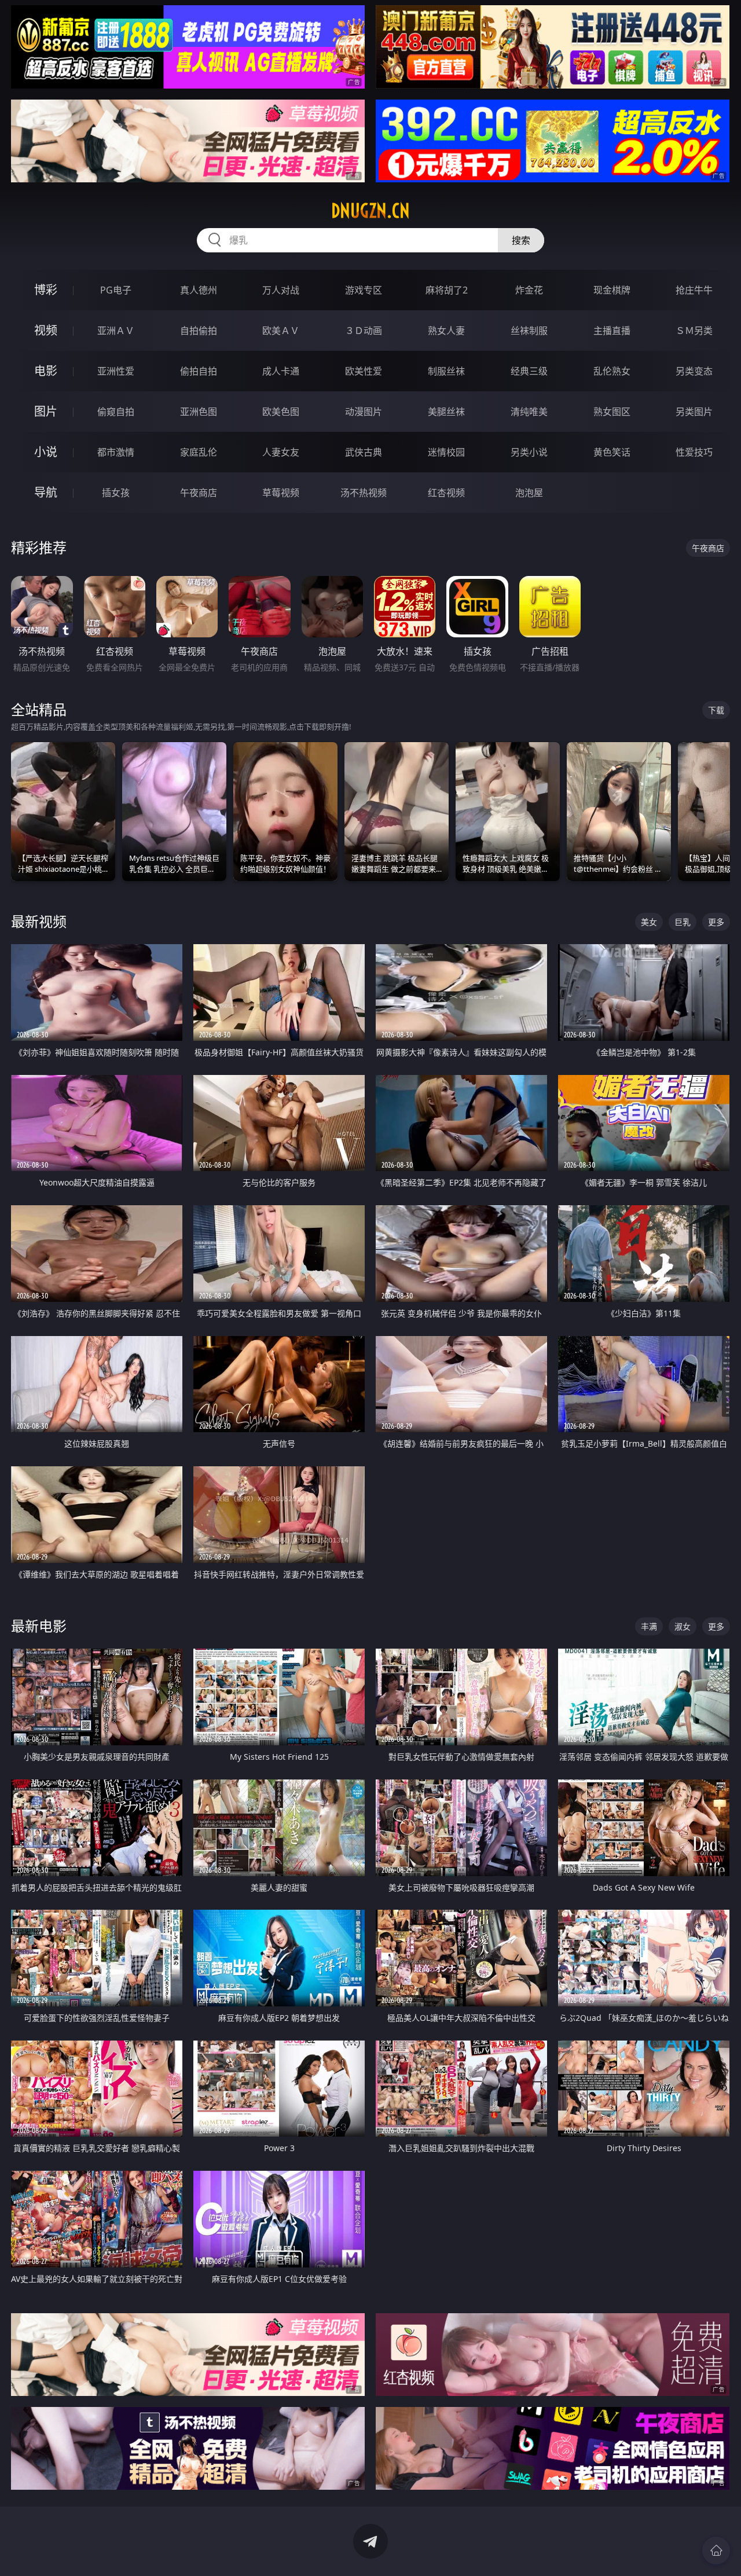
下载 (716, 710)
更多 (716, 922)
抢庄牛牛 (694, 290)
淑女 (683, 1626)
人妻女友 (281, 452)
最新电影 (39, 1626)
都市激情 (116, 452)
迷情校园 (446, 452)
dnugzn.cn (370, 211)
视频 (46, 330)
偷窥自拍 (116, 412)
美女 (649, 922)
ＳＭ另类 (694, 331)
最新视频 (39, 921)
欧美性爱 (364, 371)
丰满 (649, 1626)
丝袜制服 (529, 331)
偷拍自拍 (199, 371)
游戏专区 (364, 290)
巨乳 (683, 922)
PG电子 (116, 290)
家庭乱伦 (199, 452)
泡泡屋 (529, 493)
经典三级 (529, 371)
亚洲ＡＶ (116, 331)
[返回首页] (716, 2551)
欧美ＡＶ (281, 331)
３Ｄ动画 (364, 331)
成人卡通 (281, 371)
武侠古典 (364, 452)
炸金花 (529, 290)
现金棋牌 (612, 290)
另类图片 (694, 412)
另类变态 (694, 371)
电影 (46, 371)
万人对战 (281, 290)
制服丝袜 (446, 371)
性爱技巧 (694, 452)
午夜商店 (199, 493)
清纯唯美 (529, 412)
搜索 (521, 240)
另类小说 (529, 452)
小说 (46, 452)
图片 (46, 411)
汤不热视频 (364, 493)
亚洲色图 (199, 412)
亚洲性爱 (116, 371)
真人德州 (199, 290)
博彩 (46, 290)
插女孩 (116, 493)
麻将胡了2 (447, 290)
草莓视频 (281, 493)
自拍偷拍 (199, 331)
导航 (46, 492)
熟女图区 (612, 412)
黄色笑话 (612, 452)
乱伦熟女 (612, 371)
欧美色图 (281, 412)
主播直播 (612, 331)
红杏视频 (446, 493)
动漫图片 (364, 412)
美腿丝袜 (446, 412)
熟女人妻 (446, 331)
